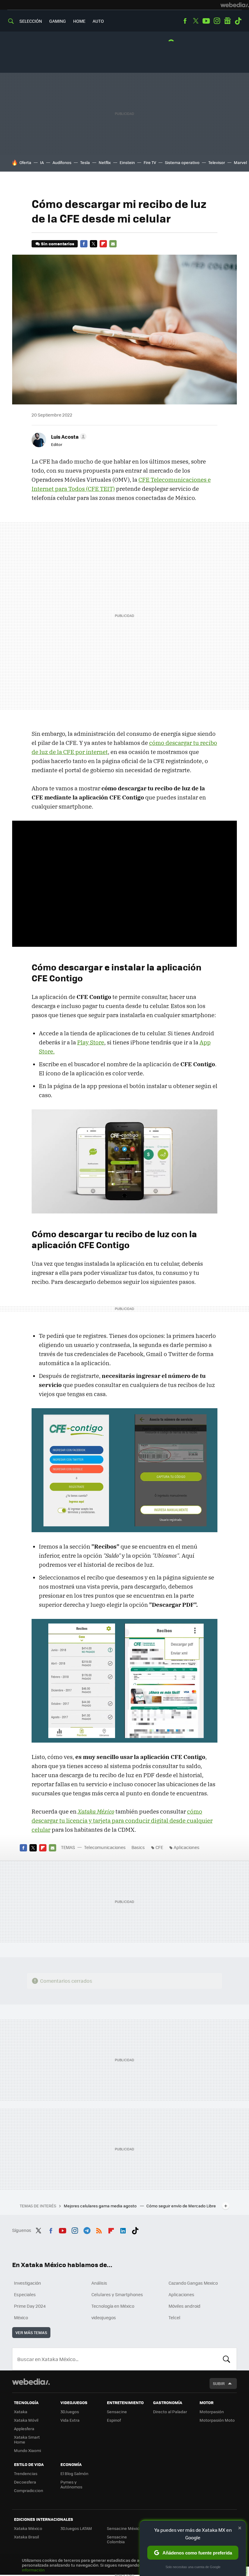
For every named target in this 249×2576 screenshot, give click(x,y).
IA (42, 162)
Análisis (99, 2283)
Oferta (25, 162)
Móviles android (184, 2306)
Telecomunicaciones (105, 1847)
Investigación (27, 2283)
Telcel (174, 2317)
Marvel (240, 162)
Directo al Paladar (170, 2412)
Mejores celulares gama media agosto (101, 2206)
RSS (99, 2229)
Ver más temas (31, 2332)
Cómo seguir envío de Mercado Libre (181, 2206)
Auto (98, 21)
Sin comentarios (58, 244)
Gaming (58, 21)
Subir (219, 2383)
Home (79, 21)
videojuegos (104, 2317)
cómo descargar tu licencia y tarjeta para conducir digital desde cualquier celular (122, 1821)
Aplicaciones (187, 1847)
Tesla (85, 162)
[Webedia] (235, 5)
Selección (31, 21)
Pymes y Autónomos (71, 2484)
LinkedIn (123, 2229)
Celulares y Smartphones (117, 2294)
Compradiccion (29, 2490)
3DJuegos (70, 2412)
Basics (138, 1847)
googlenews (227, 21)
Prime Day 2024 (30, 2306)
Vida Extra (70, 2420)
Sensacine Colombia (117, 2539)
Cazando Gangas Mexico (193, 2283)
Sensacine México (124, 2528)
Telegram (87, 2229)
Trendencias (26, 2473)
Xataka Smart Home (27, 2439)
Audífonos (62, 162)
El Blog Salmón (74, 2473)
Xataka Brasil (26, 2537)
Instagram (217, 21)
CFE (159, 1847)
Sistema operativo (182, 162)
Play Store (91, 1042)
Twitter (196, 21)
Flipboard (103, 244)
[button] (68, 437)
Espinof (114, 2420)
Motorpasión (212, 2412)
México (21, 2317)
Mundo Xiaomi (27, 2450)
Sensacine (117, 2412)
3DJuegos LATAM (76, 2528)
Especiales (25, 2294)
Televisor (217, 162)
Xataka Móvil (26, 2420)
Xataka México (28, 2528)
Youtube (206, 21)
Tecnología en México (113, 2306)
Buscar (227, 2359)
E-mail (113, 244)
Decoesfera (25, 2482)
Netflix (105, 162)
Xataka (21, 2412)
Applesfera (24, 2429)
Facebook (185, 21)
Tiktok (238, 21)
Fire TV (150, 162)
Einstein (127, 162)
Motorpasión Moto (217, 2420)
